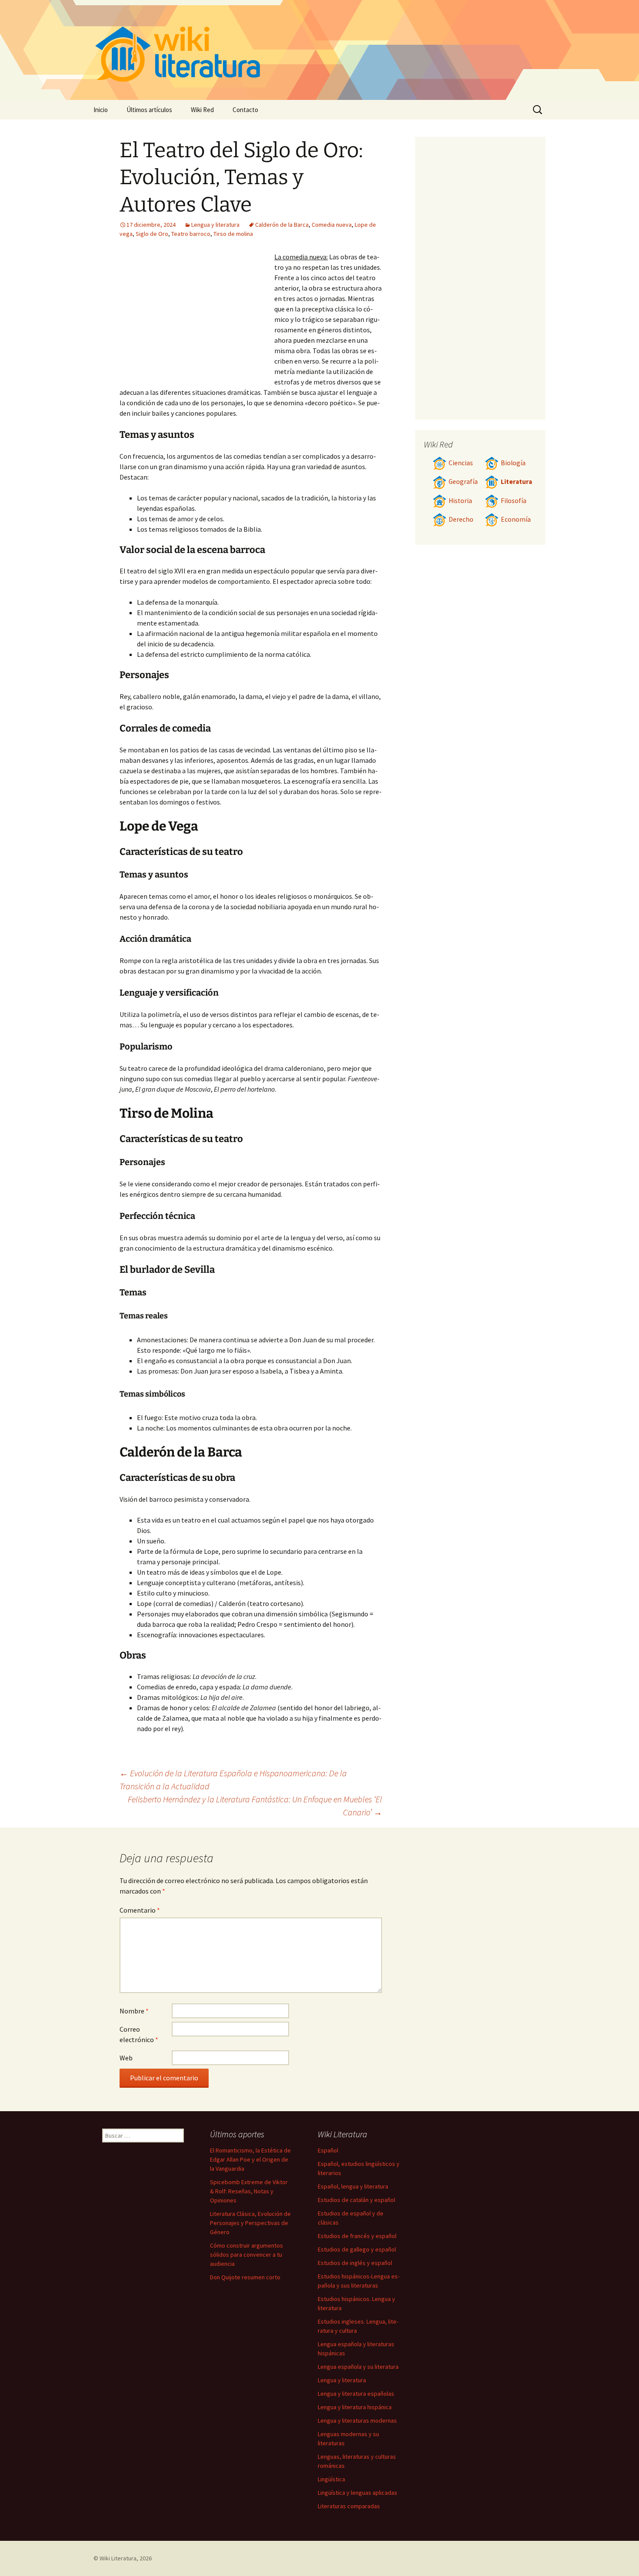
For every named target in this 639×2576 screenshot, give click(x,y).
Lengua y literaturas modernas (357, 2420)
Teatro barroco (191, 234)
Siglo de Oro (152, 234)
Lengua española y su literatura (358, 2367)
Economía (516, 519)
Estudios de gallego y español (357, 2249)
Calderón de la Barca (282, 225)
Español (328, 2150)
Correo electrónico (139, 2034)
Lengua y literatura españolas (356, 2394)
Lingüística (331, 2479)
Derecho (461, 519)
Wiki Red (202, 110)
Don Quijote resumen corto (245, 2277)
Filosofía (514, 501)
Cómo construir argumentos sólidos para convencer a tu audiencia (246, 2255)
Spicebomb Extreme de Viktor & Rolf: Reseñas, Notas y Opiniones (249, 2191)
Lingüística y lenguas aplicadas (358, 2493)
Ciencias (461, 463)
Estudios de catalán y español (356, 2200)
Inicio (101, 110)
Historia (460, 501)
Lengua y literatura (215, 225)
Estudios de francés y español (357, 2236)
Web (126, 2058)
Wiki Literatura (118, 2558)
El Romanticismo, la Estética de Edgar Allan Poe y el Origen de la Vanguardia (250, 2159)
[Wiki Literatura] (319, 50)
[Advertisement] (197, 317)
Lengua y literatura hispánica (355, 2407)
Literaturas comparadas (349, 2506)
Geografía (463, 482)
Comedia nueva (332, 225)
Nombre (134, 2011)
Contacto (245, 110)
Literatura (516, 482)
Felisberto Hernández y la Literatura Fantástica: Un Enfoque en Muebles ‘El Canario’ (255, 1806)
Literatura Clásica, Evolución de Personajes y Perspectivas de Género (250, 2223)
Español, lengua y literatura (353, 2186)
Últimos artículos (149, 110)
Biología (513, 463)
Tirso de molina (233, 234)
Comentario (140, 1910)
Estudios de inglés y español (355, 2263)
